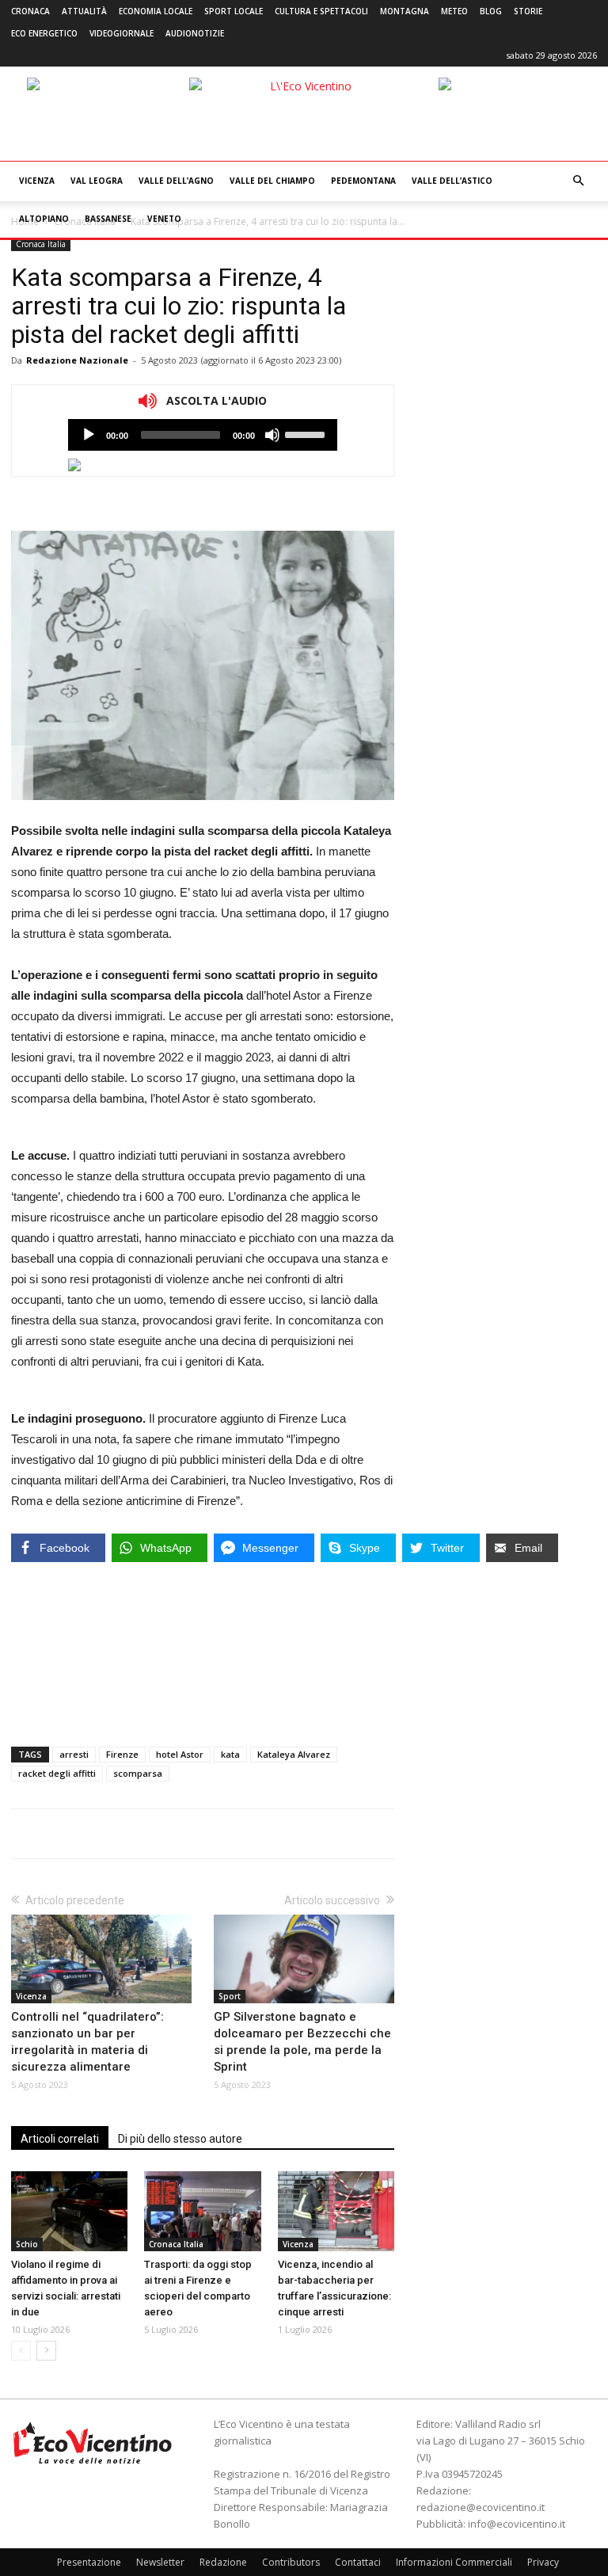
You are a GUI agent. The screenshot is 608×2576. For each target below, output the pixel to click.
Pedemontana (363, 181)
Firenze (122, 1754)
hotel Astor (180, 1754)
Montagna (405, 11)
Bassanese (108, 219)
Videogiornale (122, 33)
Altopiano (44, 219)
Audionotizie (195, 33)
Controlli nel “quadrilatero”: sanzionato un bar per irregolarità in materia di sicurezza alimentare (87, 2042)
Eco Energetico (44, 33)
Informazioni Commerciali (454, 2562)
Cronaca (30, 11)
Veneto (164, 219)
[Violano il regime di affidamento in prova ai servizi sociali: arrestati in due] (69, 2211)
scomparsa (138, 1773)
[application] (203, 435)
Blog (491, 11)
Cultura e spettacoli (321, 11)
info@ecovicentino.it (517, 2524)
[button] (578, 181)
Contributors (291, 2562)
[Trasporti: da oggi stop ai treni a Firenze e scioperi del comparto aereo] (202, 2211)
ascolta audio (89, 435)
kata (230, 1754)
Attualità (84, 11)
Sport (230, 1996)
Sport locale (234, 11)
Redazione (223, 2562)
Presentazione (89, 2562)
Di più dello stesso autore (180, 2139)
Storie (528, 11)
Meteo (454, 11)
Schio (27, 2244)
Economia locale (156, 11)
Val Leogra (97, 181)
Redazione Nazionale (77, 360)
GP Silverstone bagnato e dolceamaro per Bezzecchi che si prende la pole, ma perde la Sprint (302, 2042)
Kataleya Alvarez (294, 1754)
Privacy (543, 2562)
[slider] (307, 433)
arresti (74, 1754)
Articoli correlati (60, 2139)
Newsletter (160, 2562)
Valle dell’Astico (452, 181)
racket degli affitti (57, 1773)
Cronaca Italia (41, 244)
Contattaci (358, 2562)
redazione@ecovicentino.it (481, 2507)
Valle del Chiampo (272, 181)
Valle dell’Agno (176, 181)
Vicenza (37, 181)
